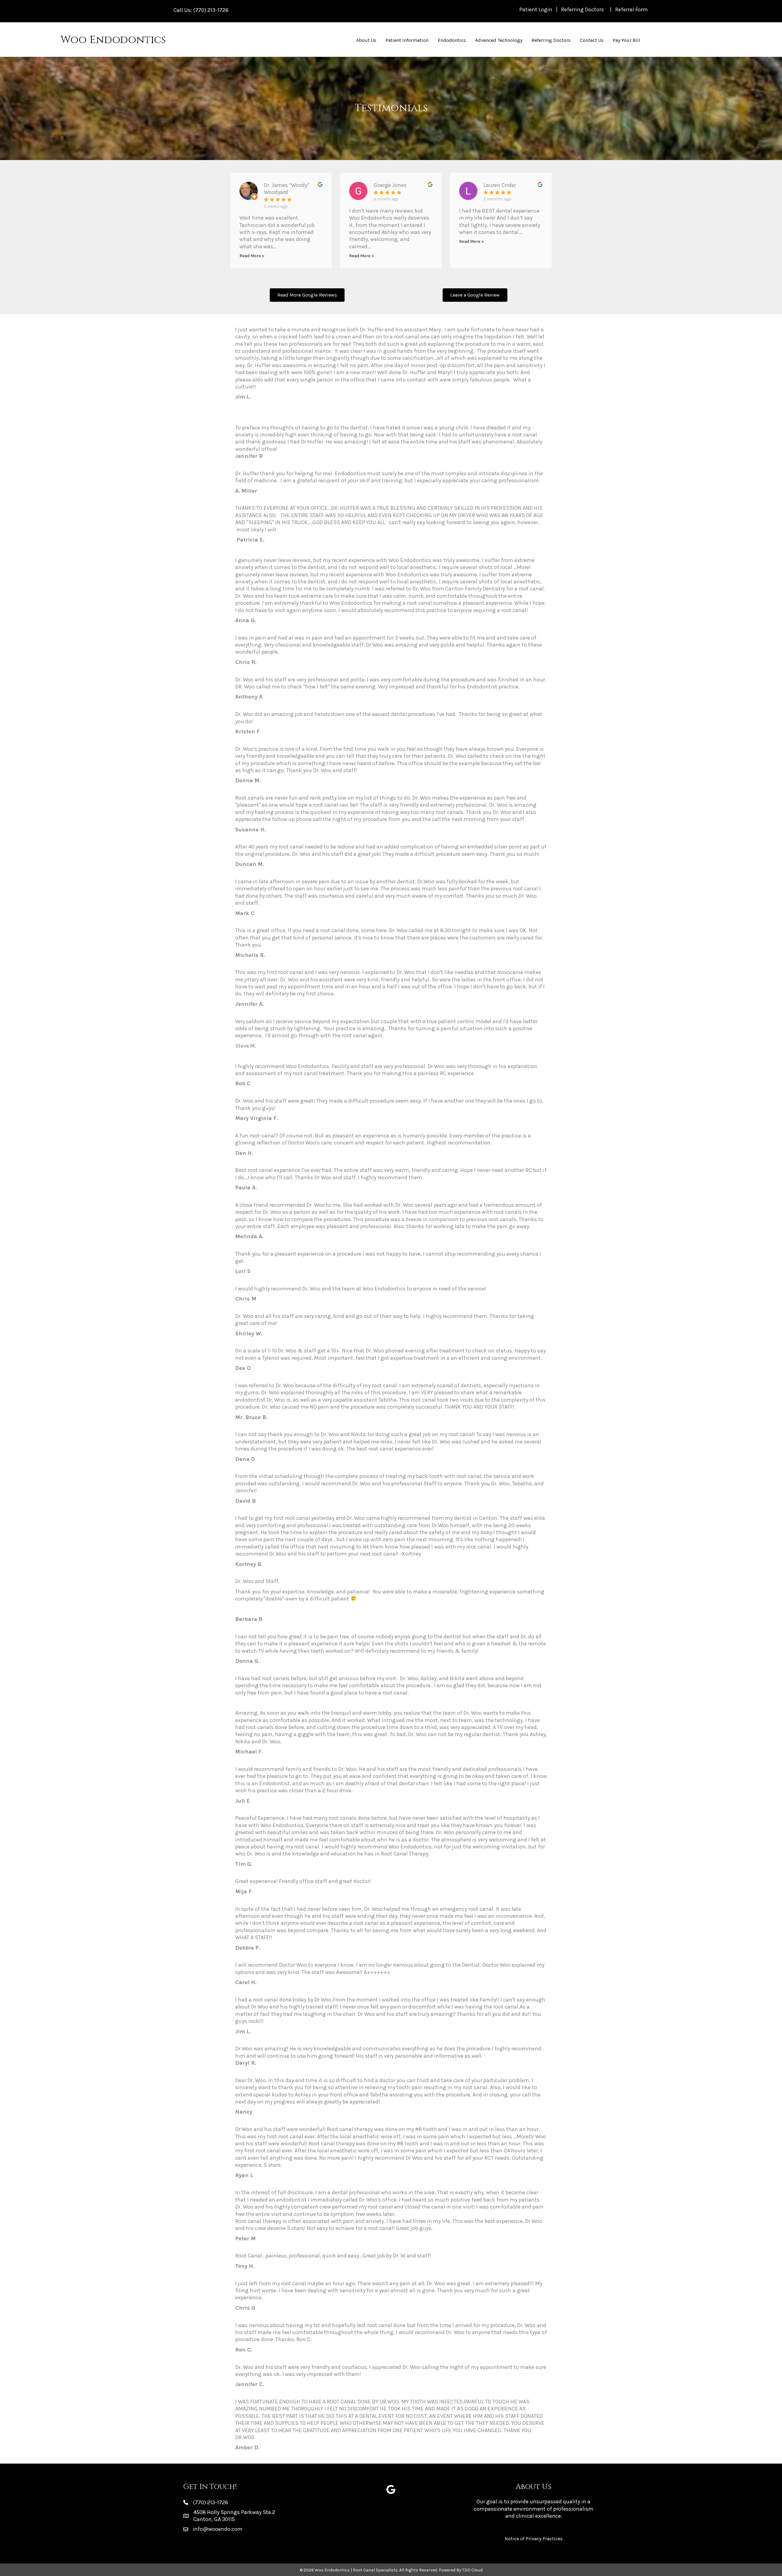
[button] (307, 295)
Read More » (252, 256)
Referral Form (632, 9)
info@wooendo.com (218, 2529)
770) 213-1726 (212, 10)
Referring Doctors (583, 9)
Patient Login (536, 9)
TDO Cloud (472, 2570)
